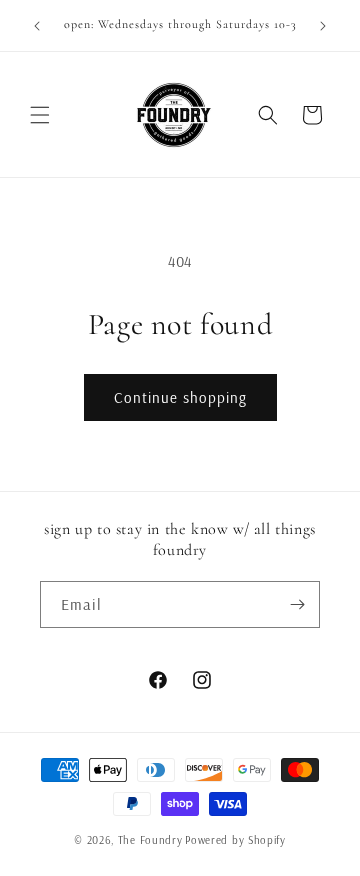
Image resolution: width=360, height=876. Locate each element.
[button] (40, 115)
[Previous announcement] (37, 26)
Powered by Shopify (235, 840)
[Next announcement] (323, 26)
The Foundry (150, 840)
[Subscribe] (297, 604)
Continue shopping (180, 397)
